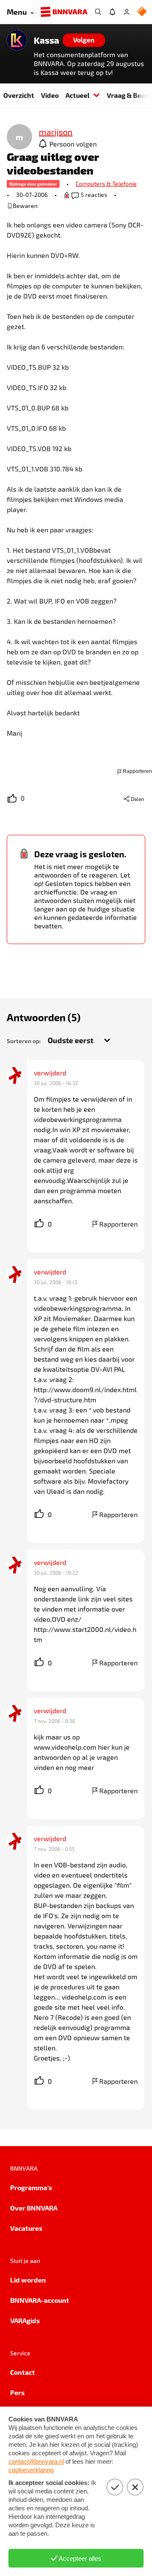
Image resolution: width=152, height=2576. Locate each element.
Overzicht (19, 95)
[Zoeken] (98, 12)
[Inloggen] (127, 12)
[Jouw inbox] (112, 12)
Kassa (46, 40)
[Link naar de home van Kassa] (17, 40)
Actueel (77, 95)
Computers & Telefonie (106, 184)
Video (50, 95)
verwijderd (50, 1073)
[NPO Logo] (142, 12)
